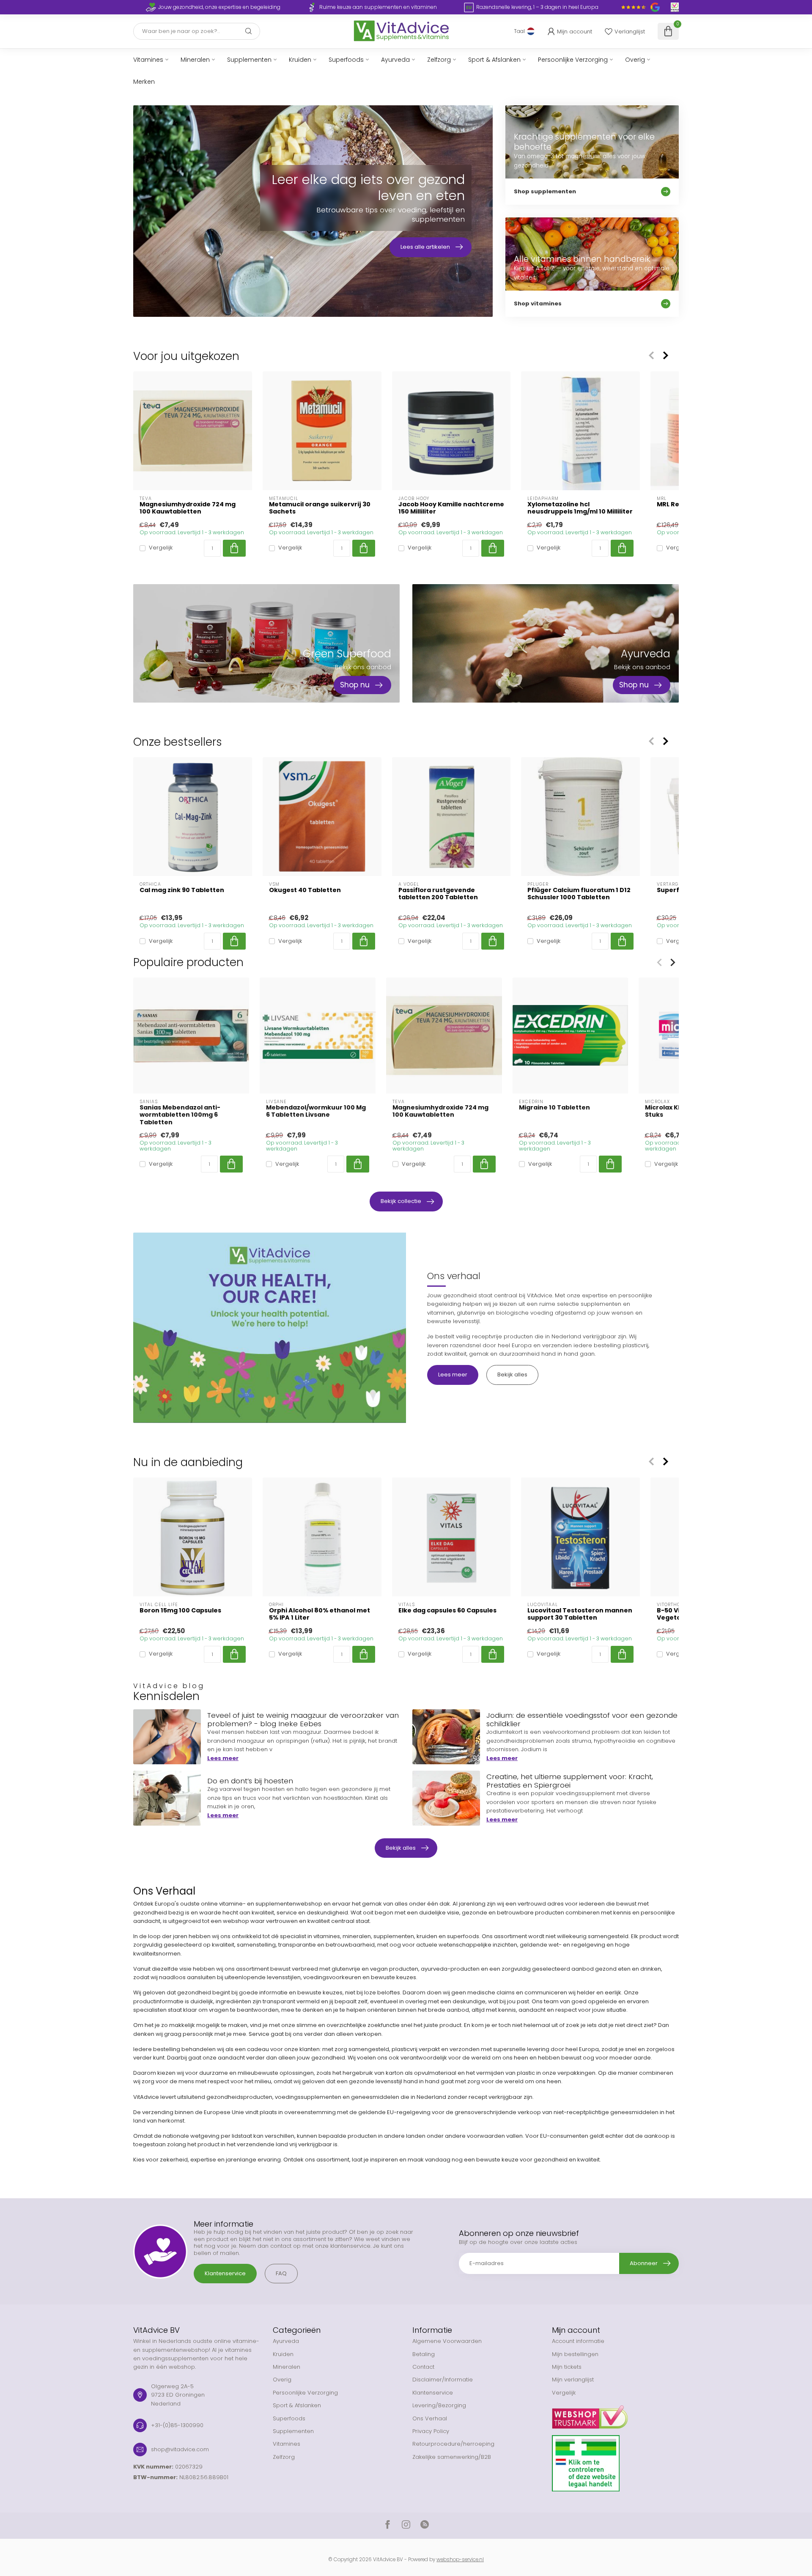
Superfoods (346, 60)
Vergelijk (161, 548)
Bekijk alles (512, 1375)
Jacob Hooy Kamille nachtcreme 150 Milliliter (451, 508)
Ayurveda (395, 60)
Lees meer (453, 1375)
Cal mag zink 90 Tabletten (182, 890)
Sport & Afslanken (494, 60)
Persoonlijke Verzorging (573, 60)
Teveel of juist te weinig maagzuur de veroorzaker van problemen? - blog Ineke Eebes (303, 1719)
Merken (144, 82)
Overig (635, 60)
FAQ (281, 2273)
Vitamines (148, 60)
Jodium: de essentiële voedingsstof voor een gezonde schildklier (582, 1719)
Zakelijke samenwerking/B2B (452, 2457)
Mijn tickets (567, 2367)
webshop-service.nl (460, 2560)
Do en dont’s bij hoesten (250, 1781)
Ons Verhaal (430, 2418)
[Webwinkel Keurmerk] (615, 2414)
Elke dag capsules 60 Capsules (447, 1611)
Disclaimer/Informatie (443, 2380)
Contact (423, 2367)
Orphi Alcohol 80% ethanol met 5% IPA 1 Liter (320, 1614)
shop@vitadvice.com (180, 2449)
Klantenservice (225, 2273)
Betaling (424, 2354)
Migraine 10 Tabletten (554, 1108)
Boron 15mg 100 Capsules (180, 1611)
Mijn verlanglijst (573, 2380)
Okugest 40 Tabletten (305, 890)
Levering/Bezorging (439, 2405)
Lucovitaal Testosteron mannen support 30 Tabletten (580, 1614)
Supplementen (249, 60)
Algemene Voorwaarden (447, 2341)
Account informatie (578, 2341)
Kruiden (300, 60)
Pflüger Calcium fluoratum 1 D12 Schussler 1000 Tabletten (579, 894)
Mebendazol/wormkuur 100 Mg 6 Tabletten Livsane (316, 1111)
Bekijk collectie (401, 1201)
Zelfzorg (439, 60)
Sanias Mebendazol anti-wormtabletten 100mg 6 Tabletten (180, 1115)
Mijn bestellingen (575, 2354)
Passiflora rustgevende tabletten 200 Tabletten (438, 894)
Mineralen (195, 60)
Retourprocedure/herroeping (453, 2444)
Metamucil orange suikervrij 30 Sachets (320, 508)
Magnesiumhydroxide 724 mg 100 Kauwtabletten (188, 508)
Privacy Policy (431, 2431)
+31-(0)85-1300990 (177, 2425)
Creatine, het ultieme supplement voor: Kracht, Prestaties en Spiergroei (570, 1781)
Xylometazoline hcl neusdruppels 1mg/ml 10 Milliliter (580, 508)
